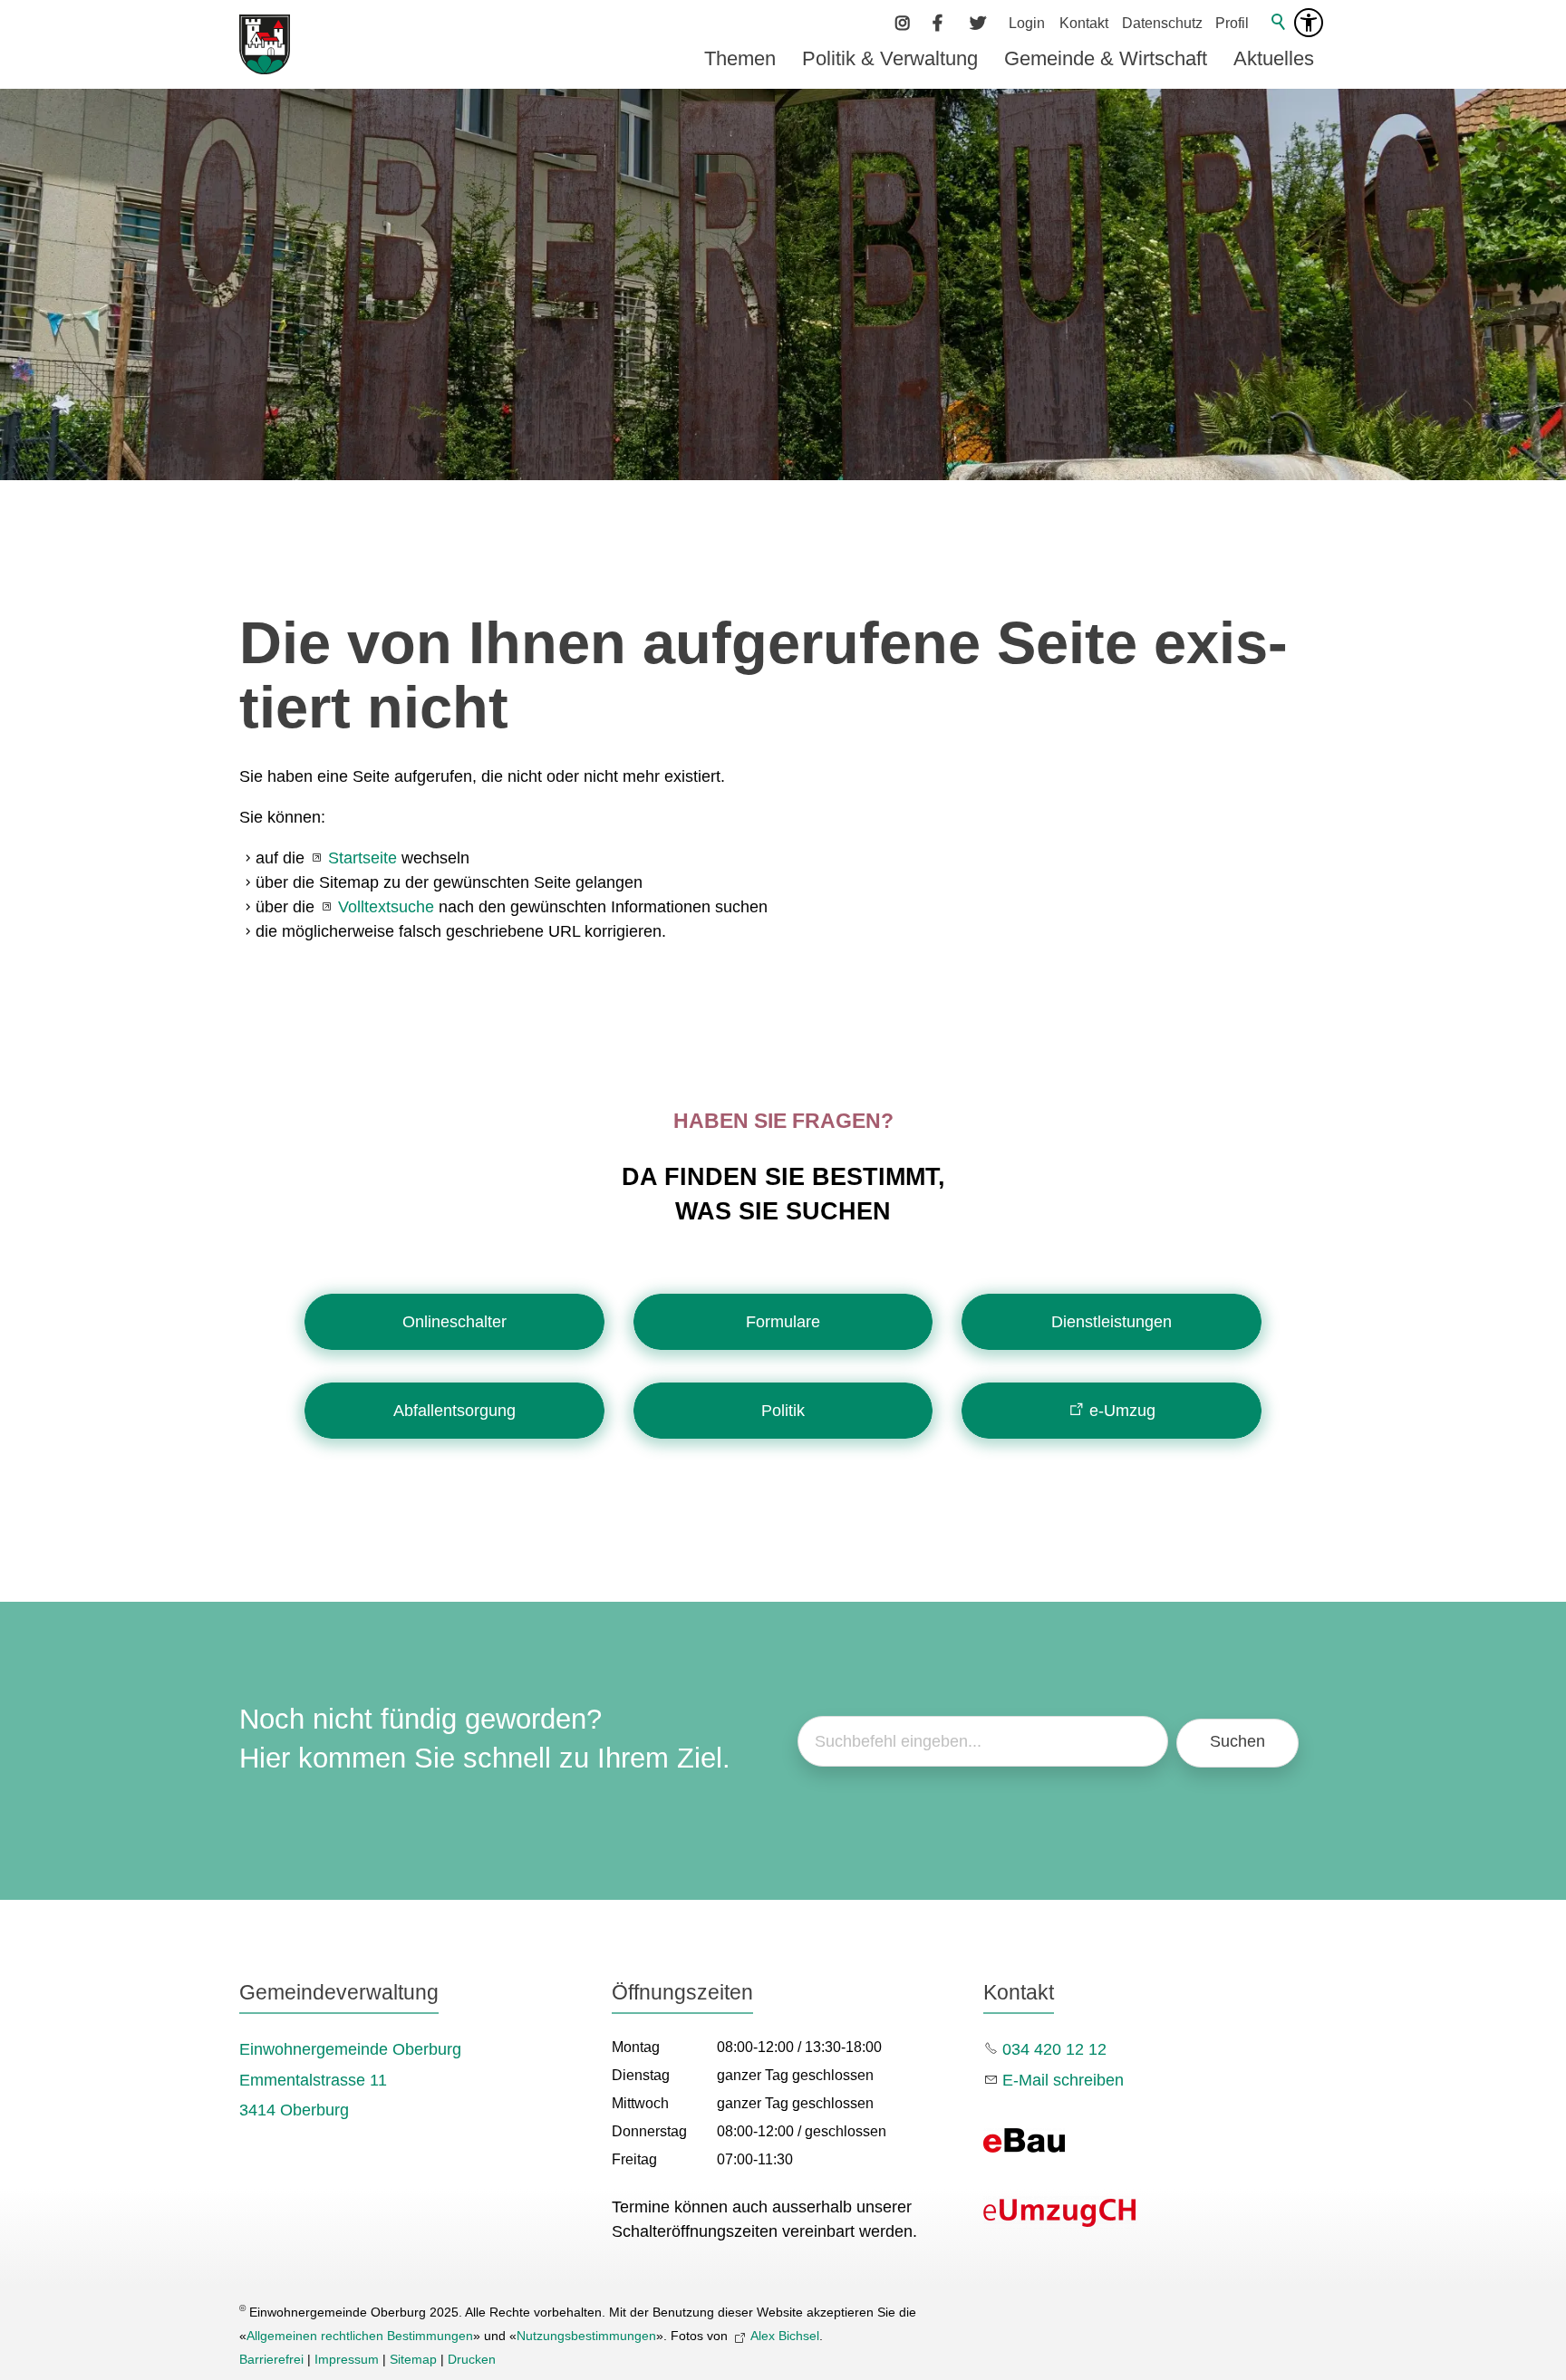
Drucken (472, 2359)
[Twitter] (978, 23)
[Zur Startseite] (265, 44)
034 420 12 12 (1054, 2049)
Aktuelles (1274, 58)
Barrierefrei (271, 2359)
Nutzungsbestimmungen (586, 2336)
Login (1027, 23)
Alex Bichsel (785, 2336)
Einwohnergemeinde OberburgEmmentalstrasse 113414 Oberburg (350, 2080)
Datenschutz (1162, 23)
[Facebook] (941, 23)
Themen (740, 58)
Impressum (347, 2359)
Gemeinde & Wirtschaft (1106, 58)
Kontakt (1084, 23)
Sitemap (413, 2359)
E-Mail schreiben (1063, 2080)
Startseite (362, 858)
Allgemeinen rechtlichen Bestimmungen (360, 2336)
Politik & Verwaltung (890, 58)
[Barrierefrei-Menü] (1309, 23)
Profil (1232, 23)
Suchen (1237, 1741)
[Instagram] (904, 23)
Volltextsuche (386, 907)
